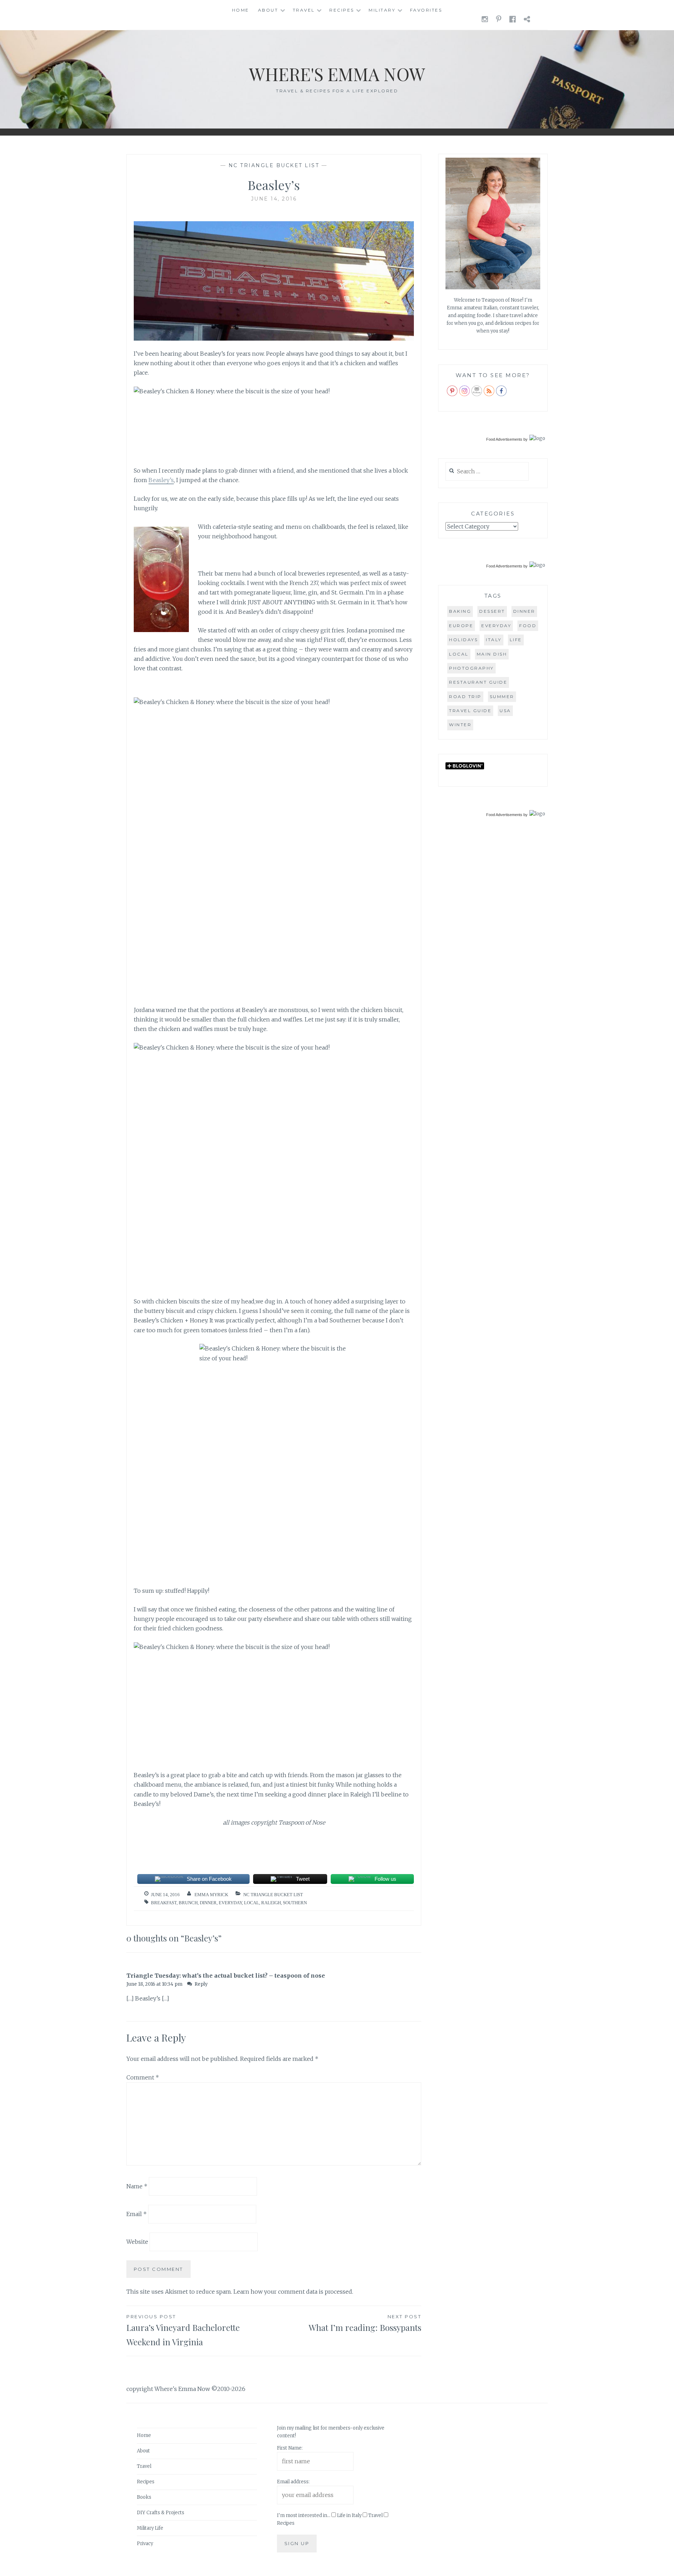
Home (241, 10)
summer (502, 696)
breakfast (164, 1903)
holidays (463, 640)
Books (144, 2497)
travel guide (470, 711)
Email (137, 2214)
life (516, 640)
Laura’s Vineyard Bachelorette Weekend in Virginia (183, 2331)
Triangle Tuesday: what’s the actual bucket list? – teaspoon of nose (226, 1976)
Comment (143, 2077)
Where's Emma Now (337, 74)
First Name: (290, 2448)
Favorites (426, 10)
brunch (188, 1903)
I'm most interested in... (304, 2515)
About (268, 10)
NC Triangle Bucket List (274, 165)
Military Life (150, 2528)
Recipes (342, 10)
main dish (492, 654)
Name (137, 2186)
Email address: (293, 2482)
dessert (492, 611)
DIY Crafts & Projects (161, 2513)
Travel (304, 10)
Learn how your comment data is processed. (293, 2292)
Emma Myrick (211, 1895)
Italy (494, 640)
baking (460, 611)
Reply (201, 1984)
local (252, 1903)
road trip (465, 696)
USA (505, 711)
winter (460, 725)
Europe (461, 626)
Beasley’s (161, 480)
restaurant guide (478, 682)
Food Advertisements (504, 439)
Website (137, 2242)
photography (471, 668)
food (528, 626)
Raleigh (271, 1903)
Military (382, 10)
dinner (208, 1903)
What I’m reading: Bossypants (365, 2323)
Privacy (145, 2544)
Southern (295, 1903)
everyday (230, 1903)
